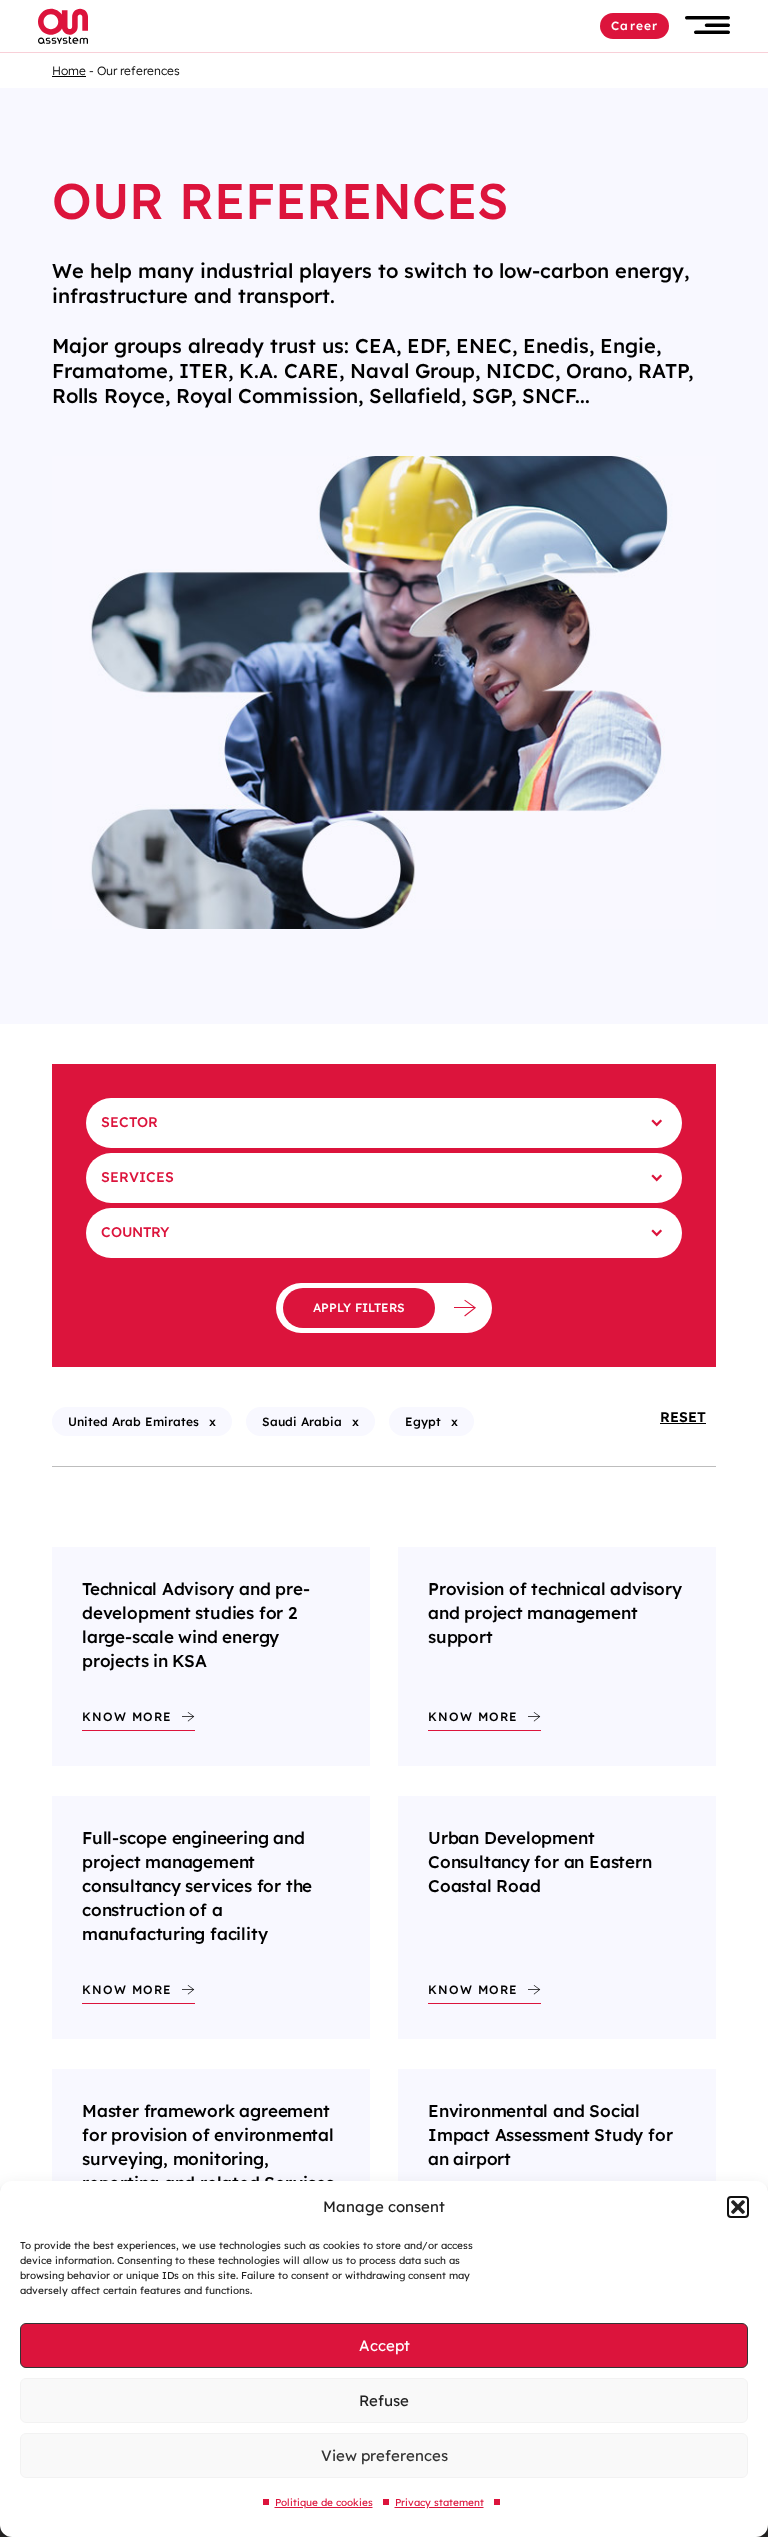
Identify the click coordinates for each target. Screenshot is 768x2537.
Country (135, 1232)
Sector (129, 1122)
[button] (738, 2207)
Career (634, 25)
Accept (384, 2345)
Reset (683, 1417)
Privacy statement (439, 2502)
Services (137, 1177)
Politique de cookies (324, 2502)
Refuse (384, 2400)
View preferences (384, 2455)
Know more (127, 1716)
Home (69, 70)
